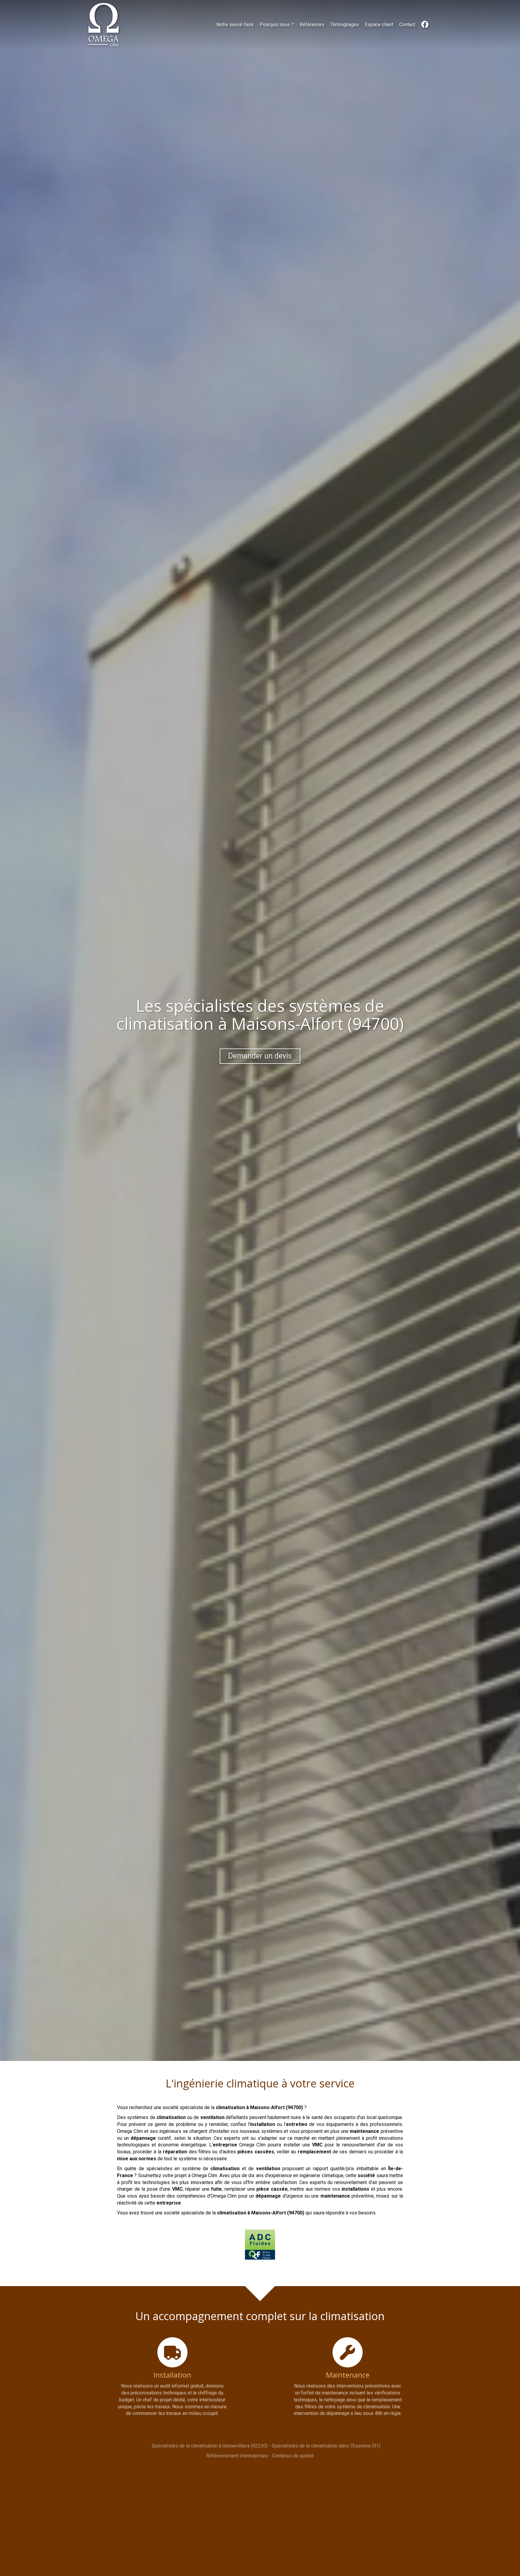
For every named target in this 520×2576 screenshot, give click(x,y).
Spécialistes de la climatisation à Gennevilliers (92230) (210, 2446)
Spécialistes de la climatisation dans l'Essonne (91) (326, 2446)
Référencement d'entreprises (237, 2456)
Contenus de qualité (293, 2456)
